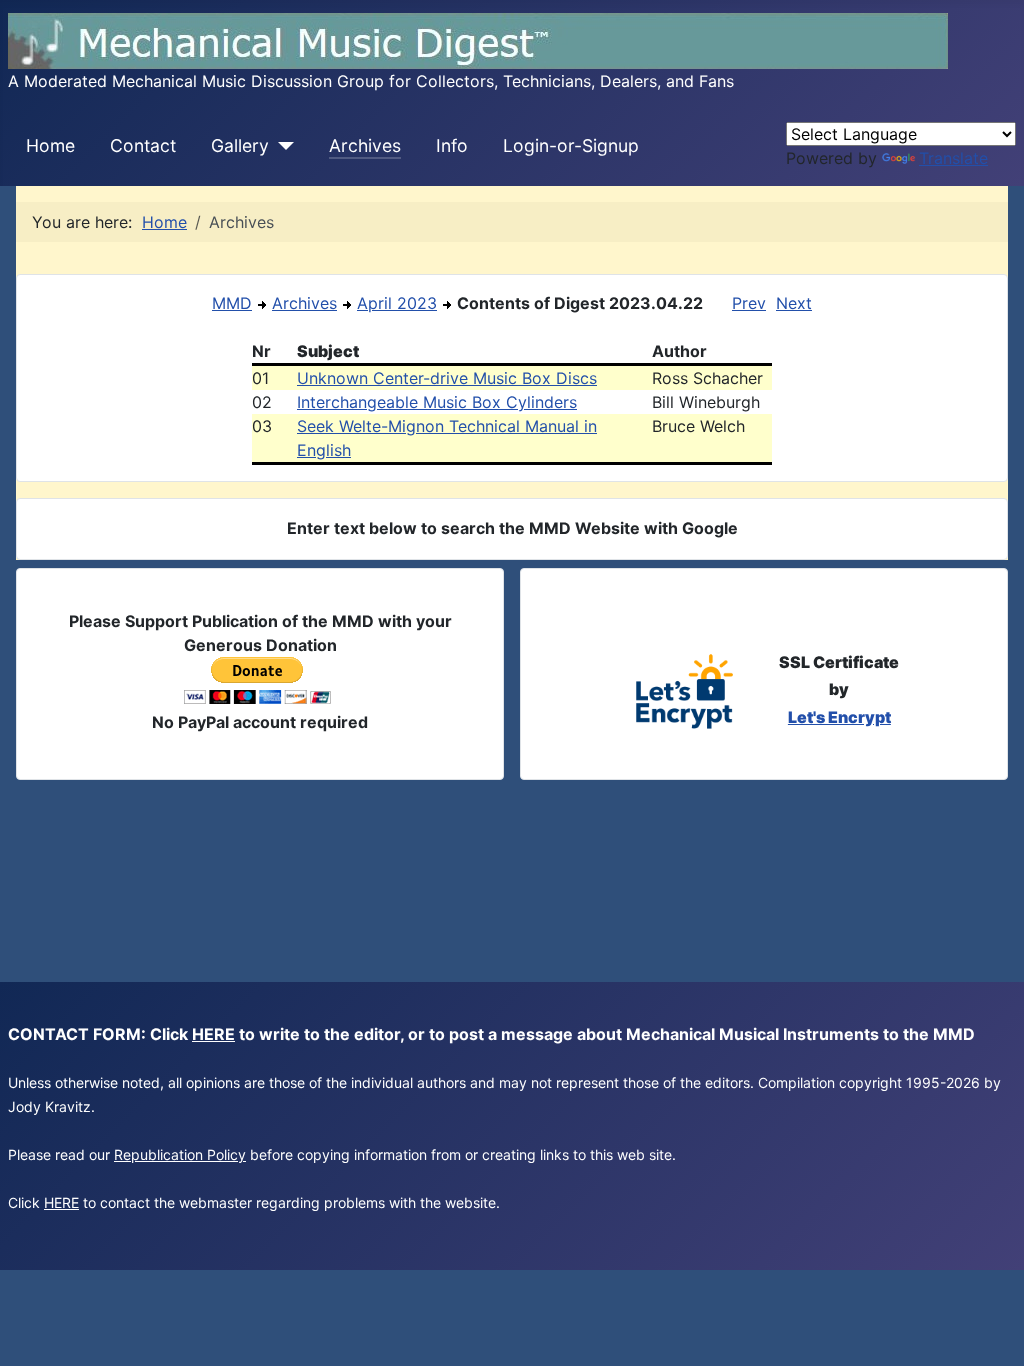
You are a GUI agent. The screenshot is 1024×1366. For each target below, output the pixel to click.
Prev (749, 303)
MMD (232, 303)
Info (452, 145)
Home (50, 145)
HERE (213, 1034)
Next (794, 303)
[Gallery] (281, 146)
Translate (953, 158)
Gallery (240, 145)
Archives (365, 145)
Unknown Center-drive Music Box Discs (447, 378)
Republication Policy (180, 1154)
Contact (143, 145)
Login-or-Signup (571, 145)
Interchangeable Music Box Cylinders (437, 402)
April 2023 (397, 303)
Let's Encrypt (839, 717)
